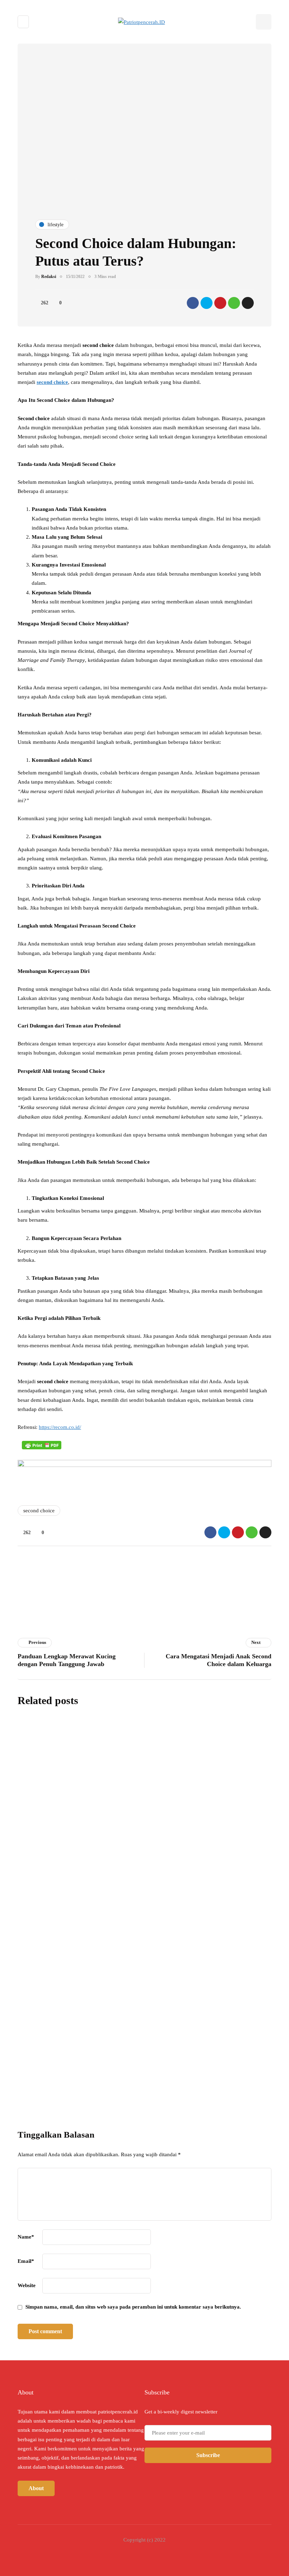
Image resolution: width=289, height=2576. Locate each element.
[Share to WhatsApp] (234, 303)
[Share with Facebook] (193, 303)
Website (27, 2285)
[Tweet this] (207, 303)
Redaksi (49, 277)
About (36, 2488)
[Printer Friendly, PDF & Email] (42, 1445)
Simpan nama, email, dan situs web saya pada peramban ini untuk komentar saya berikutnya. (133, 2307)
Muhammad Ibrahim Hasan (137, 1882)
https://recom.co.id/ (60, 1427)
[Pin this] (220, 303)
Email (26, 2261)
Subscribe (193, 2087)
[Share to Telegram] (248, 303)
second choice (52, 382)
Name (26, 2237)
